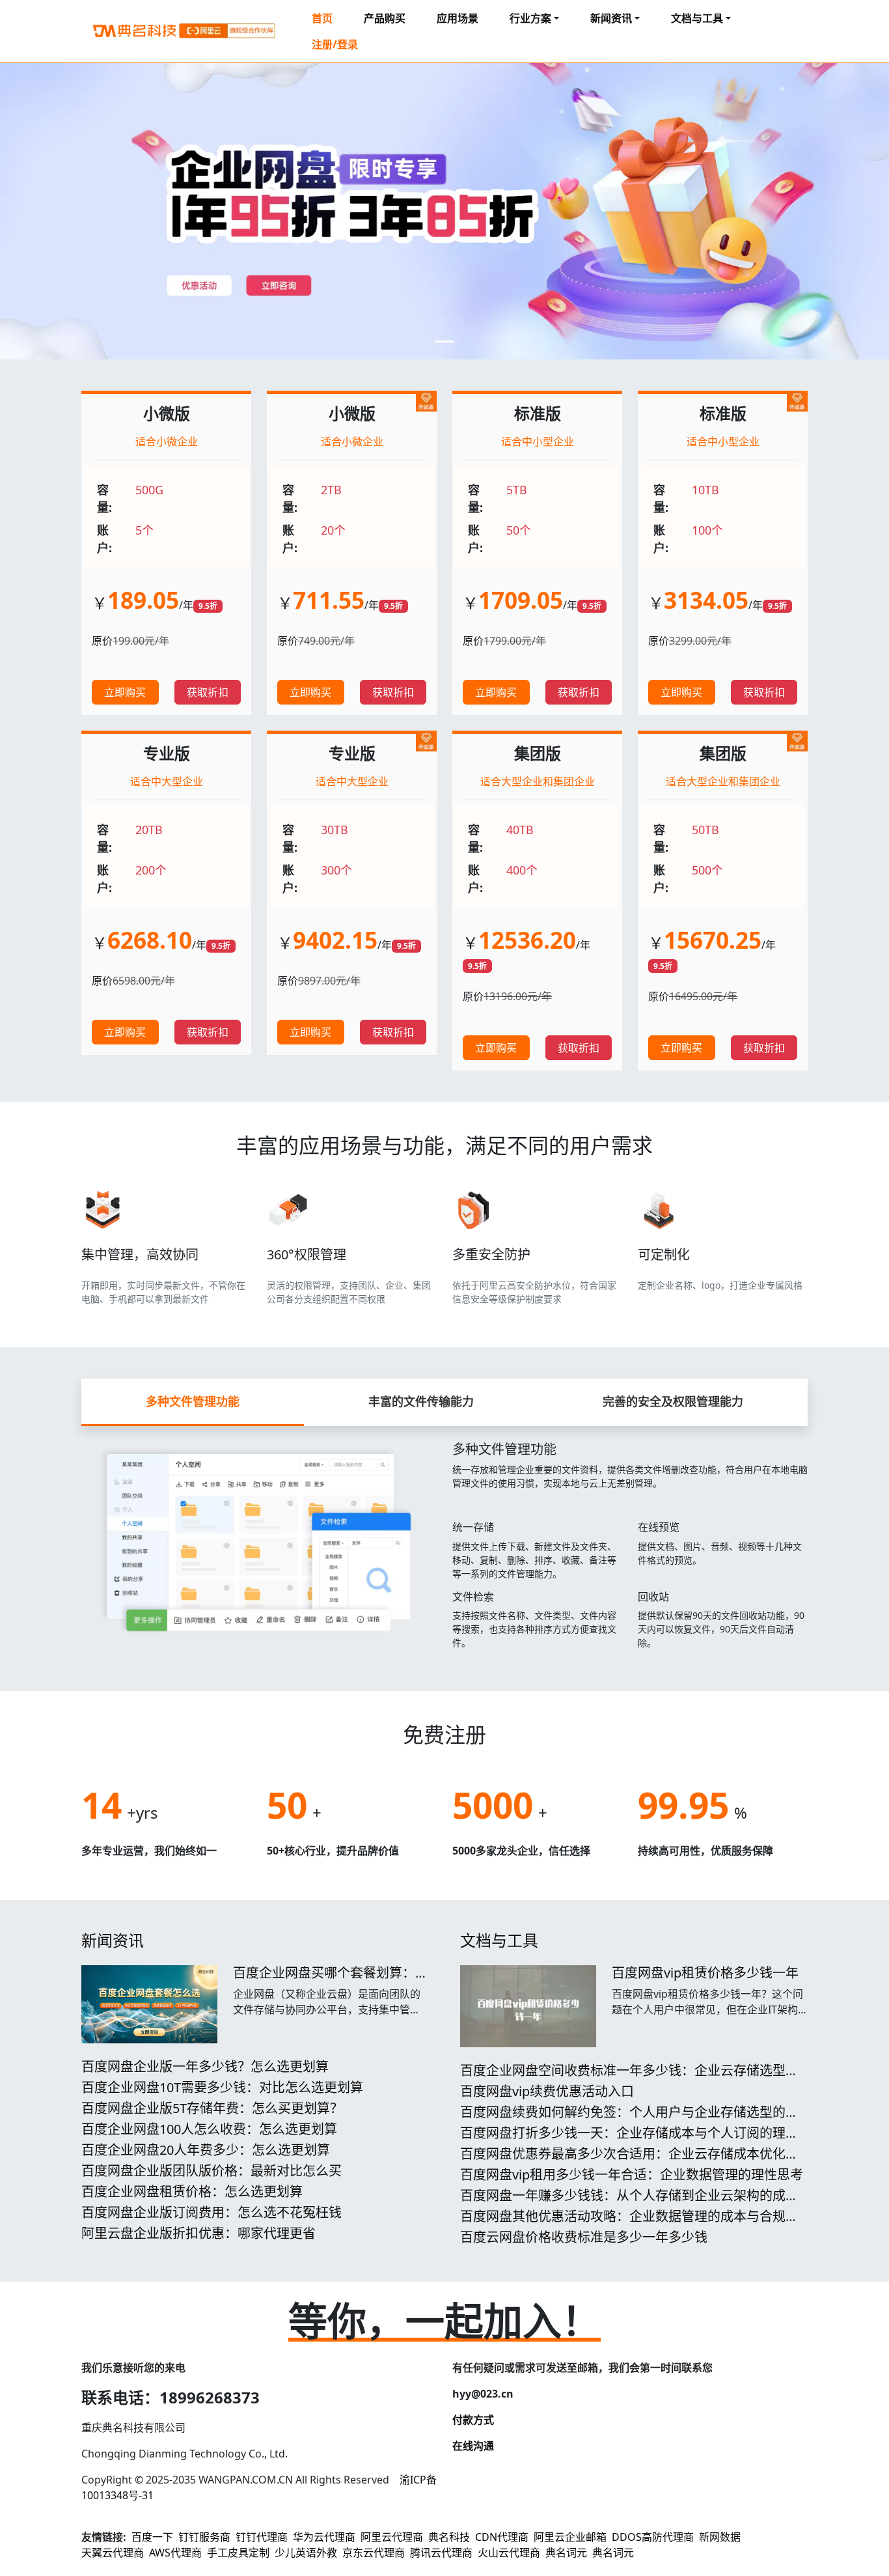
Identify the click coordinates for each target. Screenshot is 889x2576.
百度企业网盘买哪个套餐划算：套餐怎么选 (331, 1981)
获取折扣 (208, 692)
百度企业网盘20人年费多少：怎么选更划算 (206, 2150)
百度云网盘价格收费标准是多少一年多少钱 (584, 2237)
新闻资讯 (113, 1940)
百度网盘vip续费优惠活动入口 (547, 2091)
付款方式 (473, 2420)
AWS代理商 (175, 2553)
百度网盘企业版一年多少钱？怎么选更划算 (205, 2066)
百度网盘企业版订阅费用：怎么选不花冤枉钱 (212, 2212)
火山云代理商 (509, 2553)
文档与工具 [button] (697, 18)
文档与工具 (499, 1940)
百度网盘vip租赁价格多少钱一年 (705, 1973)
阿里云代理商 (392, 2537)
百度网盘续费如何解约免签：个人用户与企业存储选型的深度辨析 (629, 2120)
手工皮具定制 (238, 2553)
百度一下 (152, 2537)
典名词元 (566, 2553)
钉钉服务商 (204, 2537)
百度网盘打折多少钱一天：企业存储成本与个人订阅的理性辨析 (629, 2141)
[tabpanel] (444, 1543)
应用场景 (458, 18)
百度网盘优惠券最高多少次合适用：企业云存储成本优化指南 (629, 2162)
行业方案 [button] (530, 18)
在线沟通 (473, 2446)
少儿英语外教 (306, 2553)
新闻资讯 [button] (611, 18)
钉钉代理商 (262, 2537)
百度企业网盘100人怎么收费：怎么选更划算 (209, 2129)
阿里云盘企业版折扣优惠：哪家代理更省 (198, 2233)
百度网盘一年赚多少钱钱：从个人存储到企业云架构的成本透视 (629, 2203)
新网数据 (720, 2537)
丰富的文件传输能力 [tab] (421, 1401)
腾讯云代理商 (441, 2553)
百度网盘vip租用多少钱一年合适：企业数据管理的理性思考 (632, 2175)
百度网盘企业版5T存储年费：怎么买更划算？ (212, 2108)
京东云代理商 (374, 2553)
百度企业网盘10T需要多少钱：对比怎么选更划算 (222, 2087)
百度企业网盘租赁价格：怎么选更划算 (192, 2191)
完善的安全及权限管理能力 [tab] (673, 1401)
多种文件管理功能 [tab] (193, 1401)
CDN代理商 (502, 2537)
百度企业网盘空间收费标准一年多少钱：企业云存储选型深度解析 (629, 2078)
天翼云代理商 (113, 2553)
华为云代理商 (324, 2537)
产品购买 (385, 18)
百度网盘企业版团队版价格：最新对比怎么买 (212, 2171)
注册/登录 (335, 44)
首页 (322, 18)
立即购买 (125, 692)
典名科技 (449, 2537)
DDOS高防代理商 (653, 2537)
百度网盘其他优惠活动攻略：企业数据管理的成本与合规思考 (629, 2224)
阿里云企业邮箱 (570, 2537)
